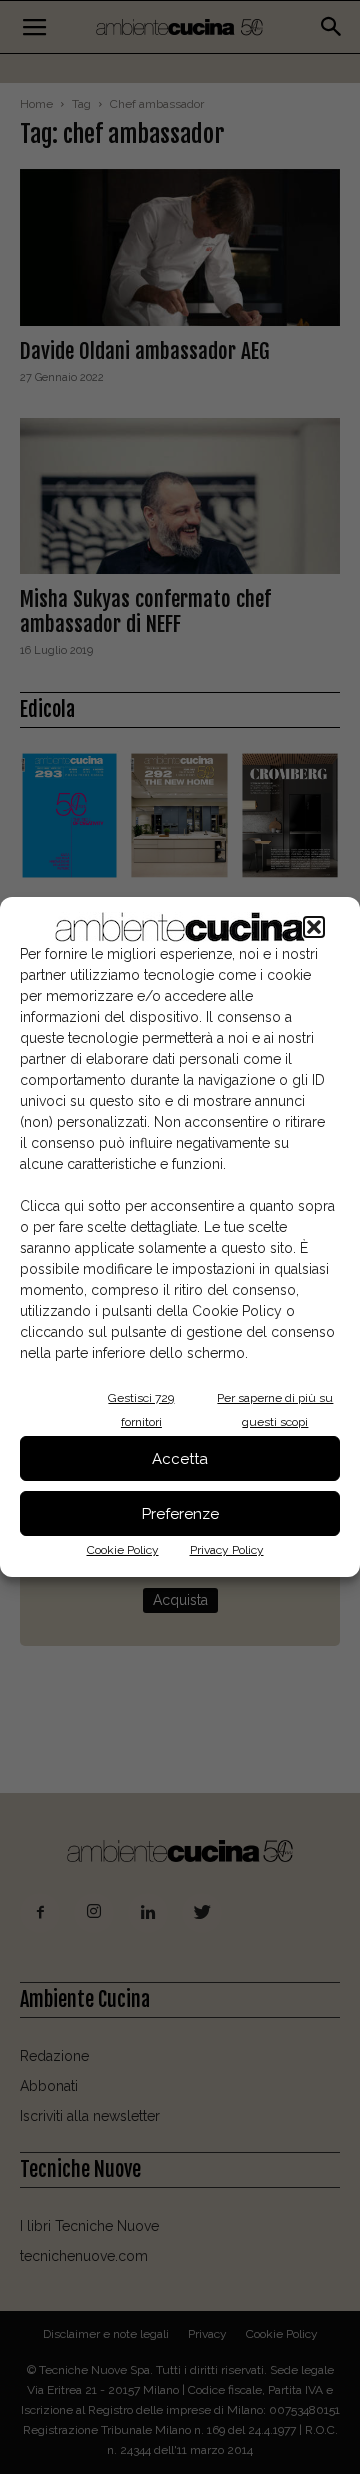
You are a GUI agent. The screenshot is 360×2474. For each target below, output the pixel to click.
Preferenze (180, 1514)
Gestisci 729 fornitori (141, 1410)
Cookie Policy (123, 1550)
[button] (314, 927)
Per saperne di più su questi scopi (275, 1410)
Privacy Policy (227, 1550)
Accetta (180, 1459)
